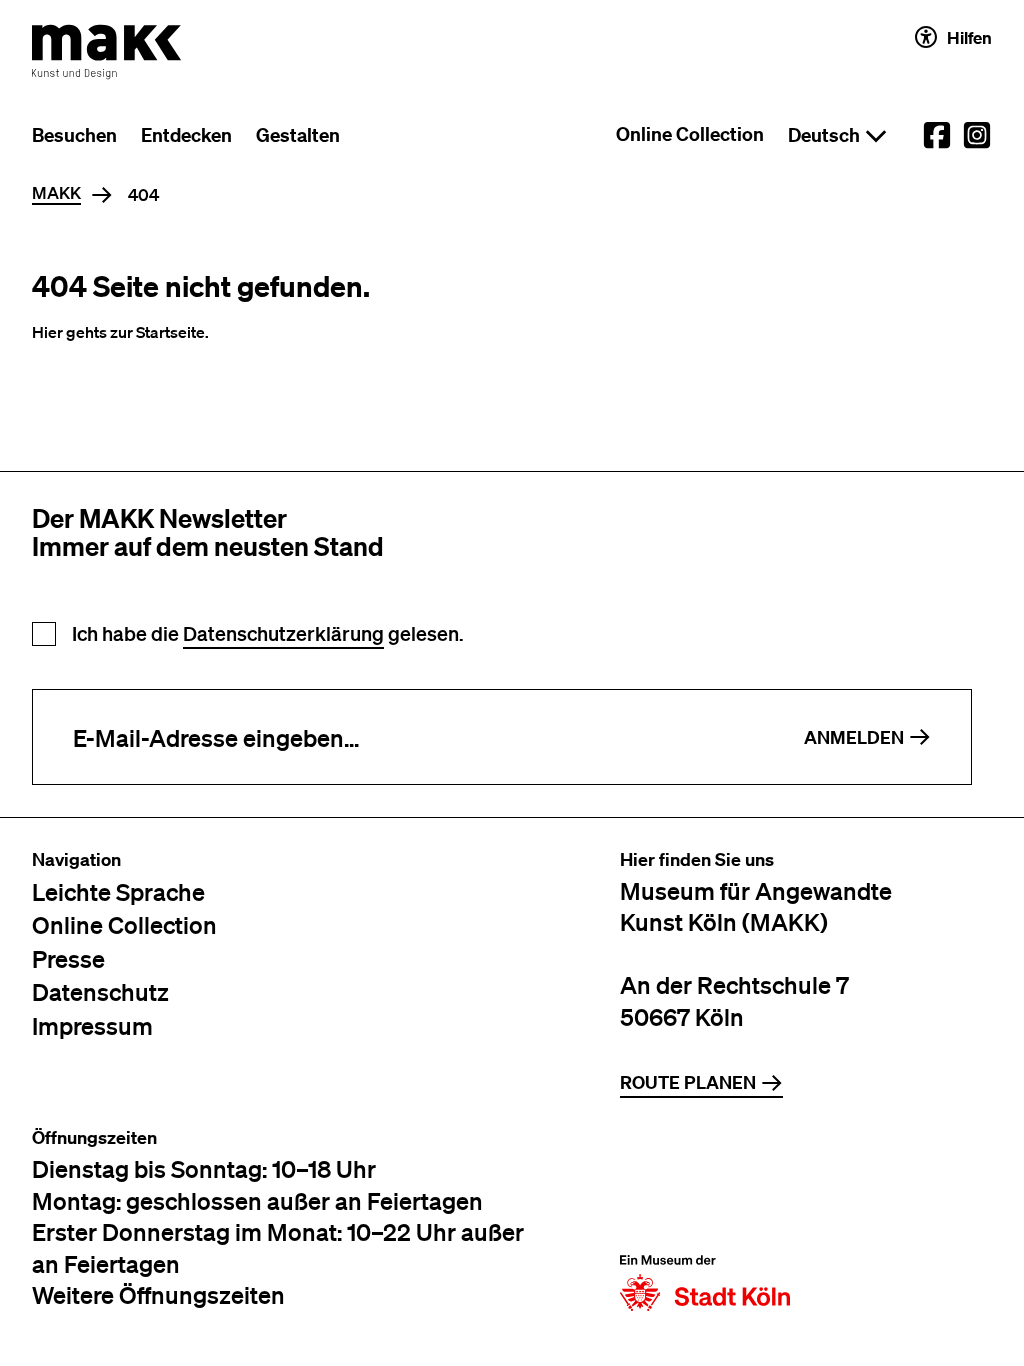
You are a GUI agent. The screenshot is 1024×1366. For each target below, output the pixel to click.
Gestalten (298, 135)
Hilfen (969, 37)
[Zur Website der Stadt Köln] (705, 1219)
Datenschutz (100, 991)
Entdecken (186, 135)
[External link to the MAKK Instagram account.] (977, 135)
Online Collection (690, 134)
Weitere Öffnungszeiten (158, 1294)
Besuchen (74, 135)
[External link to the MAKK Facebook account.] (937, 135)
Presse (68, 958)
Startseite (170, 332)
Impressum (92, 1025)
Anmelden (854, 737)
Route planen (688, 1082)
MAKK (56, 193)
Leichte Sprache (118, 891)
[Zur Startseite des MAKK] (107, 52)
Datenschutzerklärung (283, 633)
